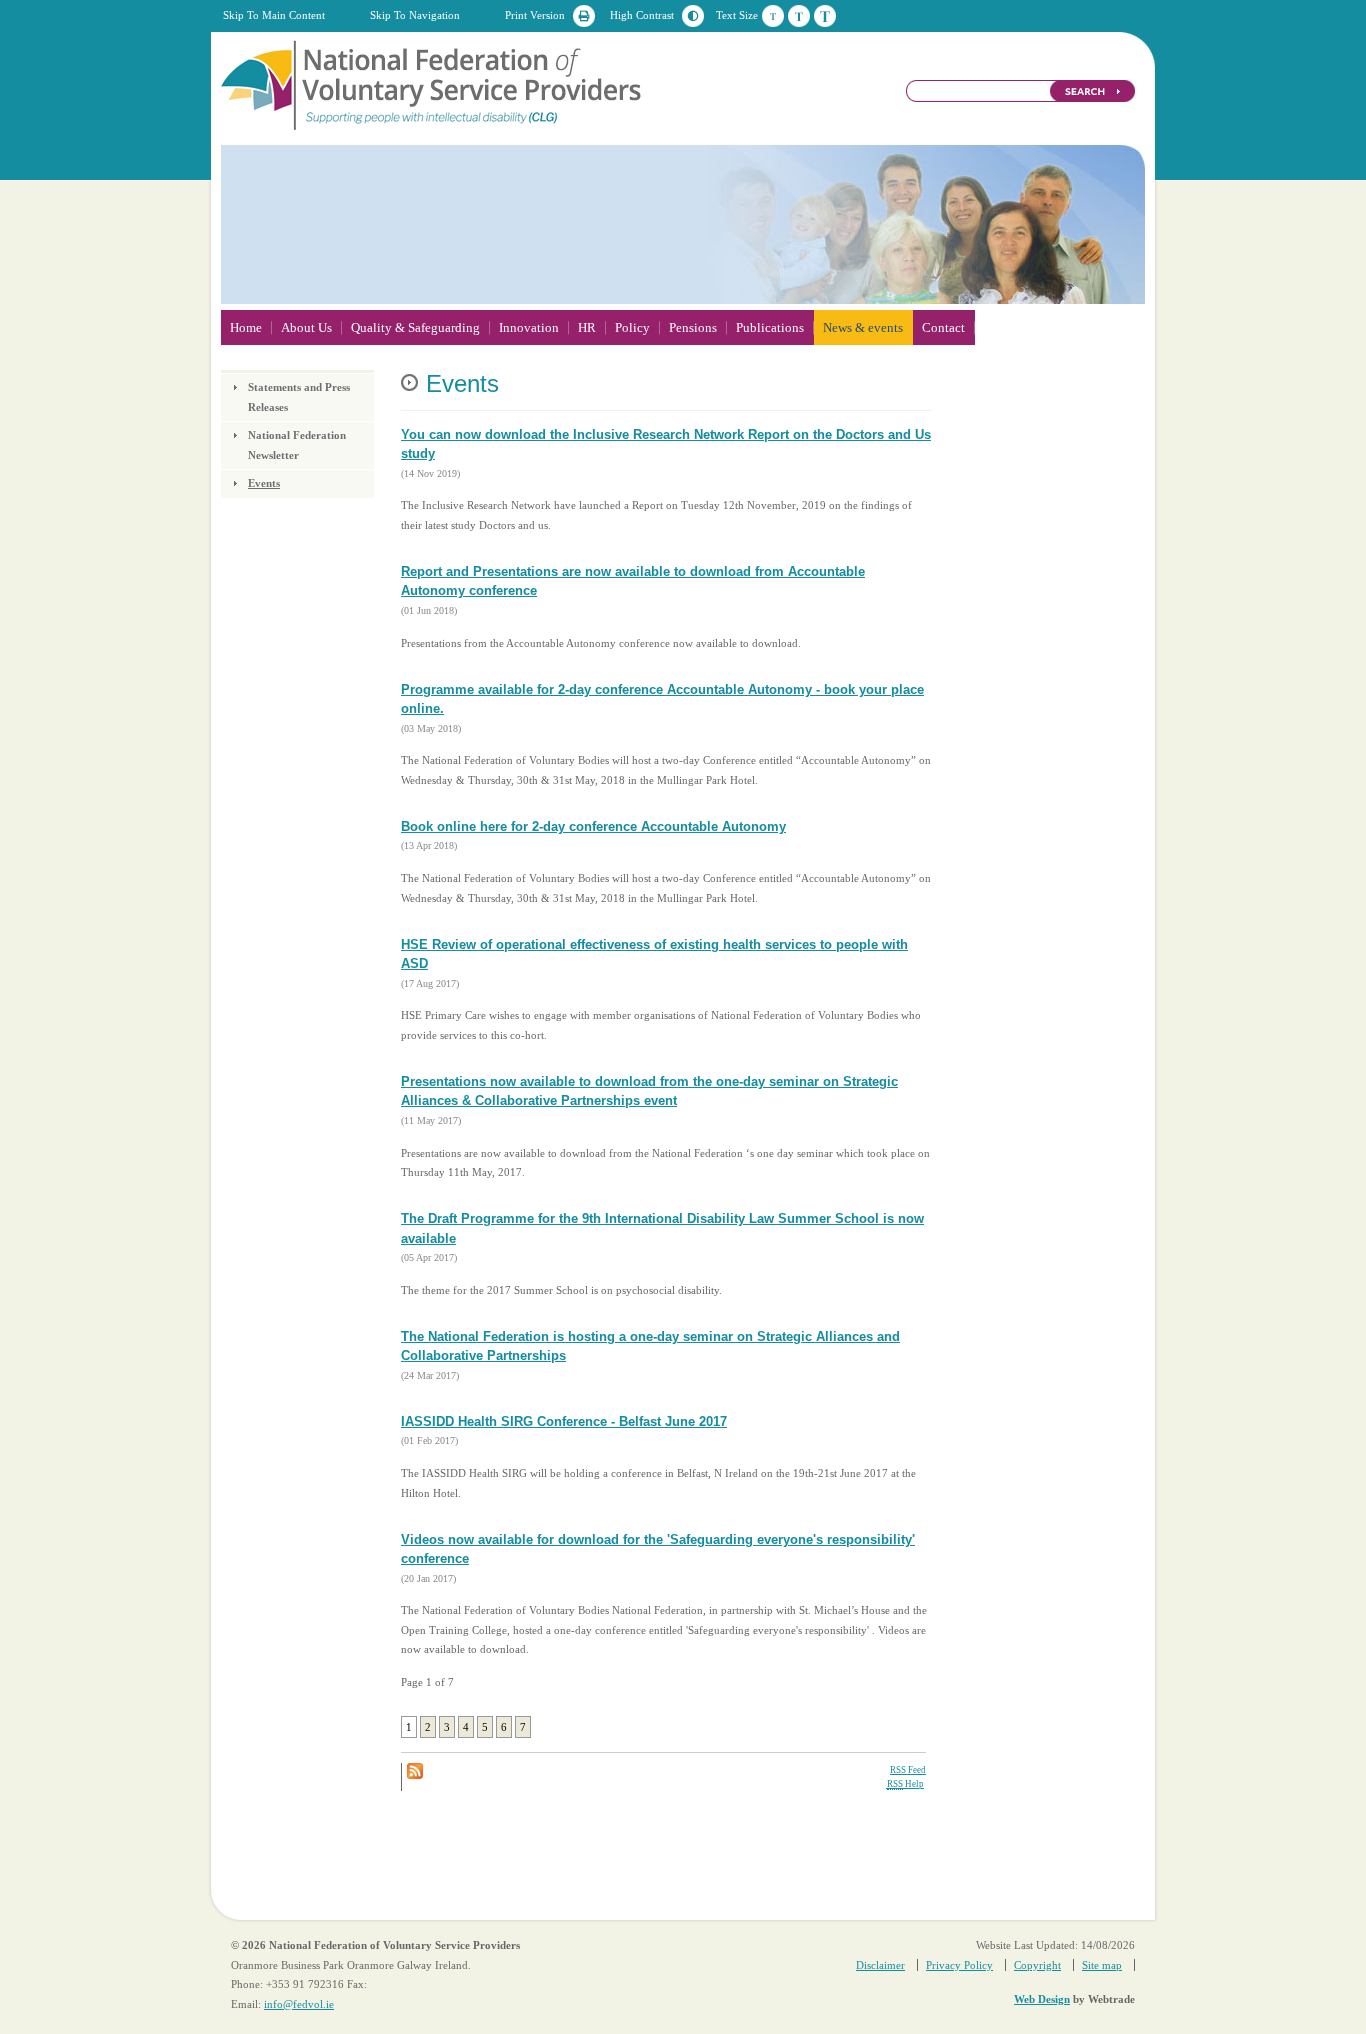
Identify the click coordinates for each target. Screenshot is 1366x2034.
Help (905, 1784)
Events (264, 483)
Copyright (1037, 1965)
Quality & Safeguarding (415, 327)
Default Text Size (773, 16)
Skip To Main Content (274, 15)
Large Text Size (825, 16)
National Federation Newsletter (297, 445)
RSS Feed (908, 1770)
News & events (863, 327)
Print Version (535, 15)
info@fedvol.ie (299, 2004)
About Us (306, 327)
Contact (943, 327)
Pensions (693, 327)
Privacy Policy (959, 1965)
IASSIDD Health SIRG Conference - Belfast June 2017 (564, 1421)
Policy (632, 327)
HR (587, 327)
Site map (1102, 1965)
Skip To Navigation (415, 15)
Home (246, 327)
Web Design (1042, 1999)
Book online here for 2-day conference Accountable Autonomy (593, 826)
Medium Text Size (799, 16)
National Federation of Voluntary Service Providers (433, 84)
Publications (770, 327)
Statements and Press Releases (299, 397)
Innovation (529, 327)
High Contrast (642, 15)
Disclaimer (880, 1965)
